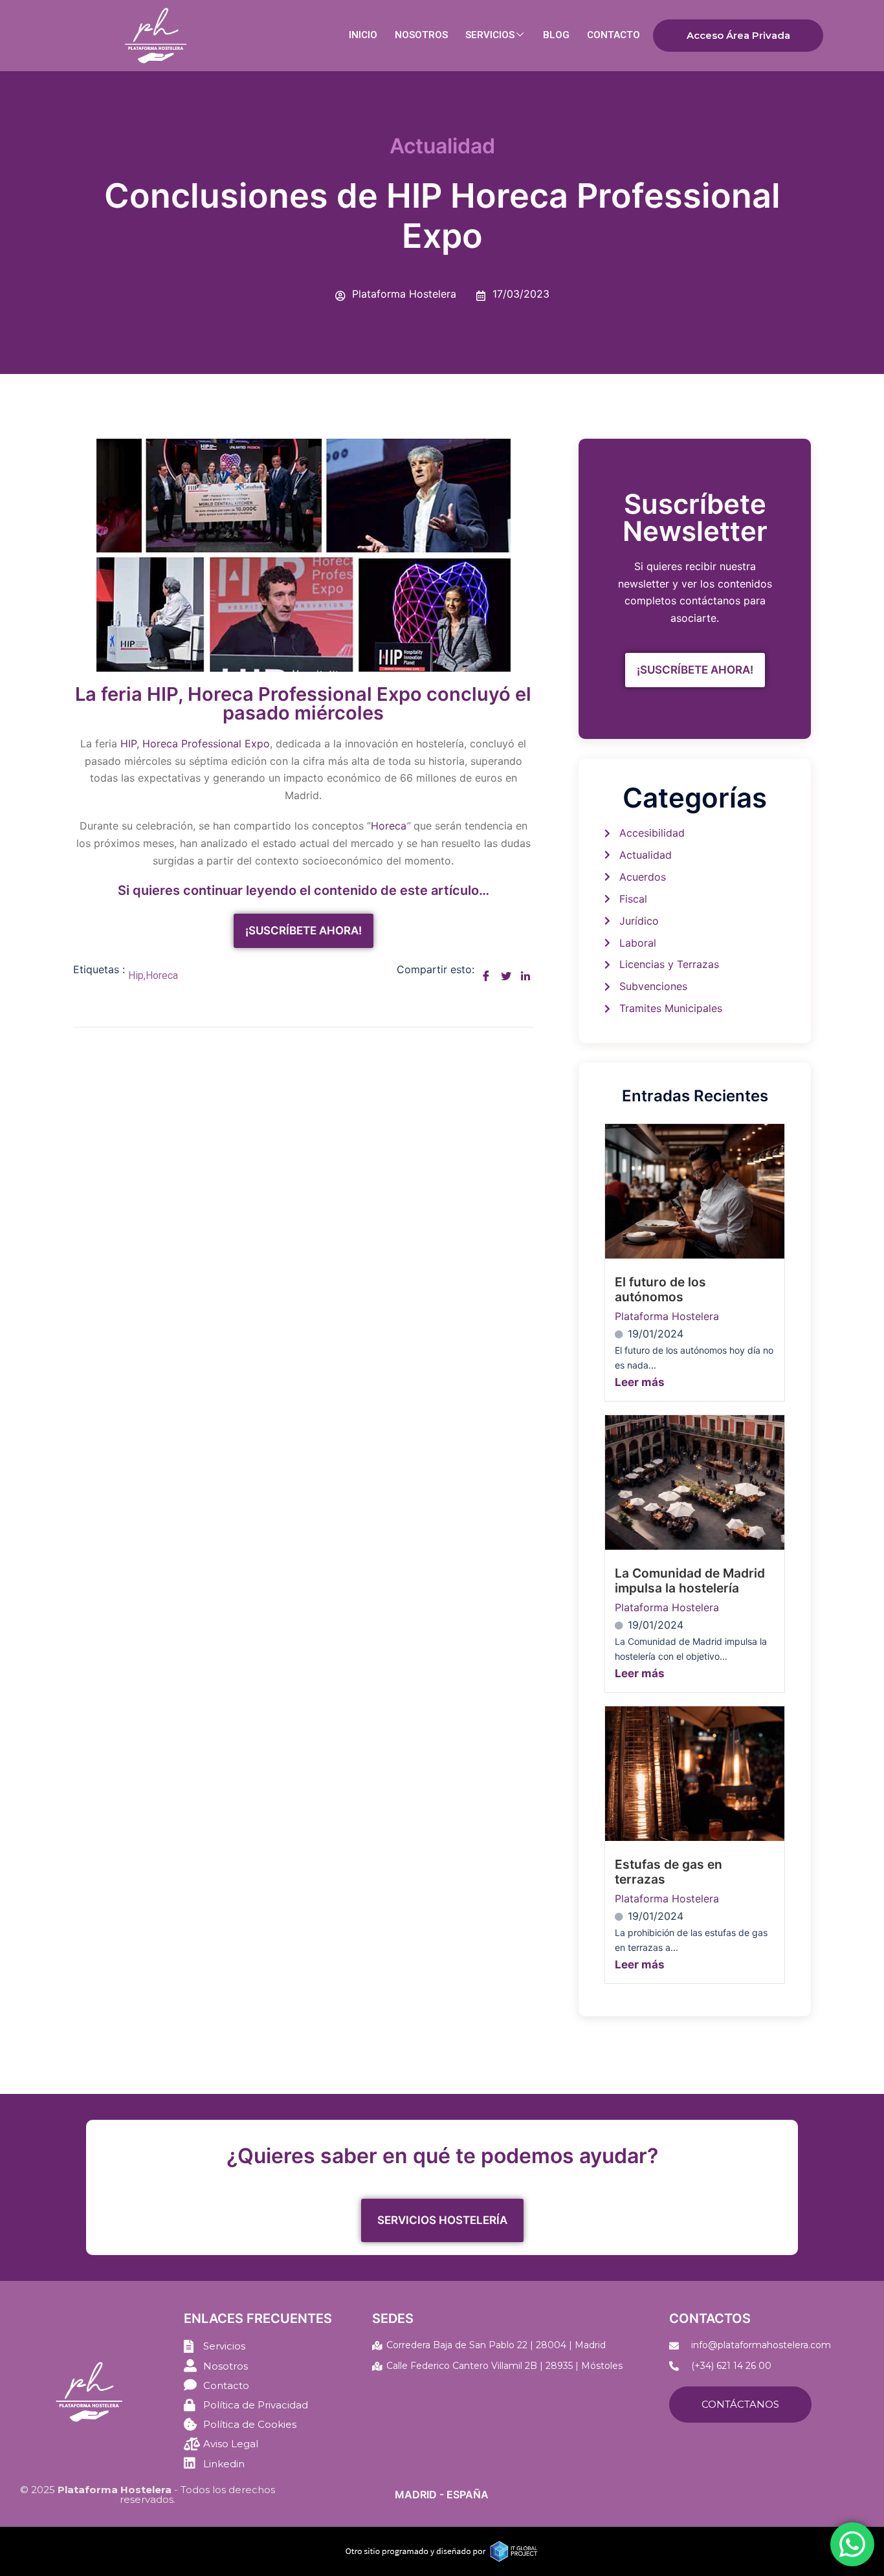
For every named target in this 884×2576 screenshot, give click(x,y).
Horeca (389, 826)
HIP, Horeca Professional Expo (195, 743)
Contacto (613, 35)
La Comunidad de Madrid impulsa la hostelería (690, 1580)
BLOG (556, 35)
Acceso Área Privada (738, 35)
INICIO (363, 35)
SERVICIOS (490, 35)
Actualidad (442, 146)
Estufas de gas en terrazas (669, 1872)
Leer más (640, 1382)
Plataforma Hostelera (667, 1316)
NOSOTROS (421, 35)
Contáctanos (740, 2404)
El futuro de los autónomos (660, 1289)
